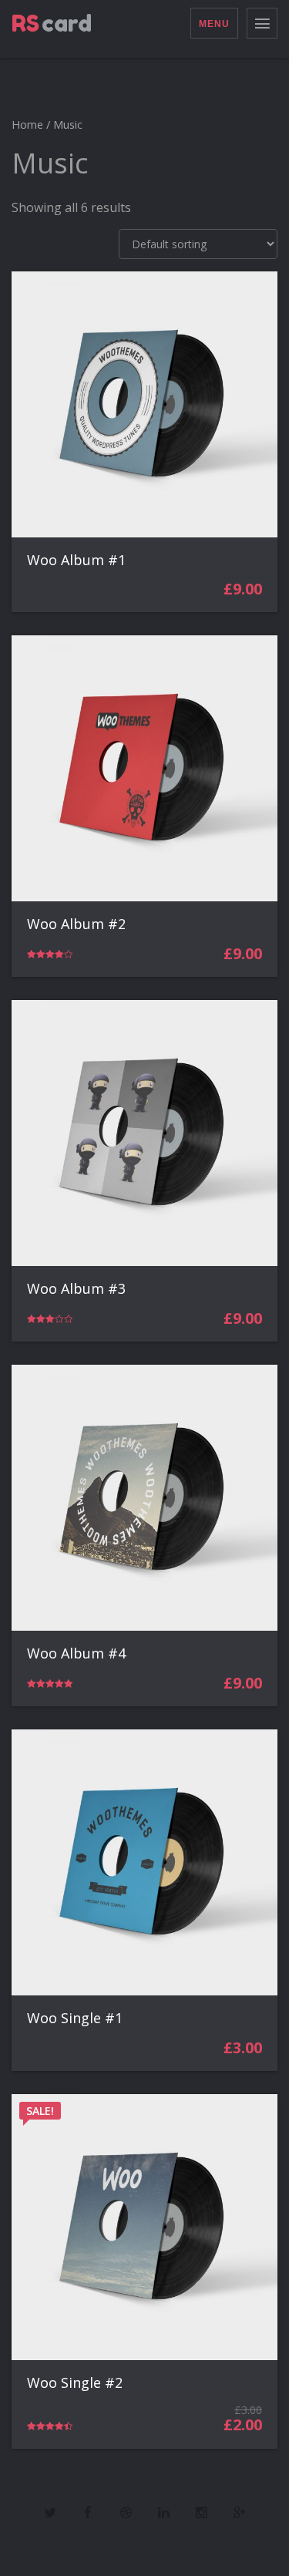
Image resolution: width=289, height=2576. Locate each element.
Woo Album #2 (76, 924)
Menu (214, 24)
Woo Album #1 (76, 560)
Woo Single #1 (75, 2018)
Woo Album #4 (76, 1653)
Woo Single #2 (75, 2382)
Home (27, 124)
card (52, 23)
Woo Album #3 (76, 1288)
